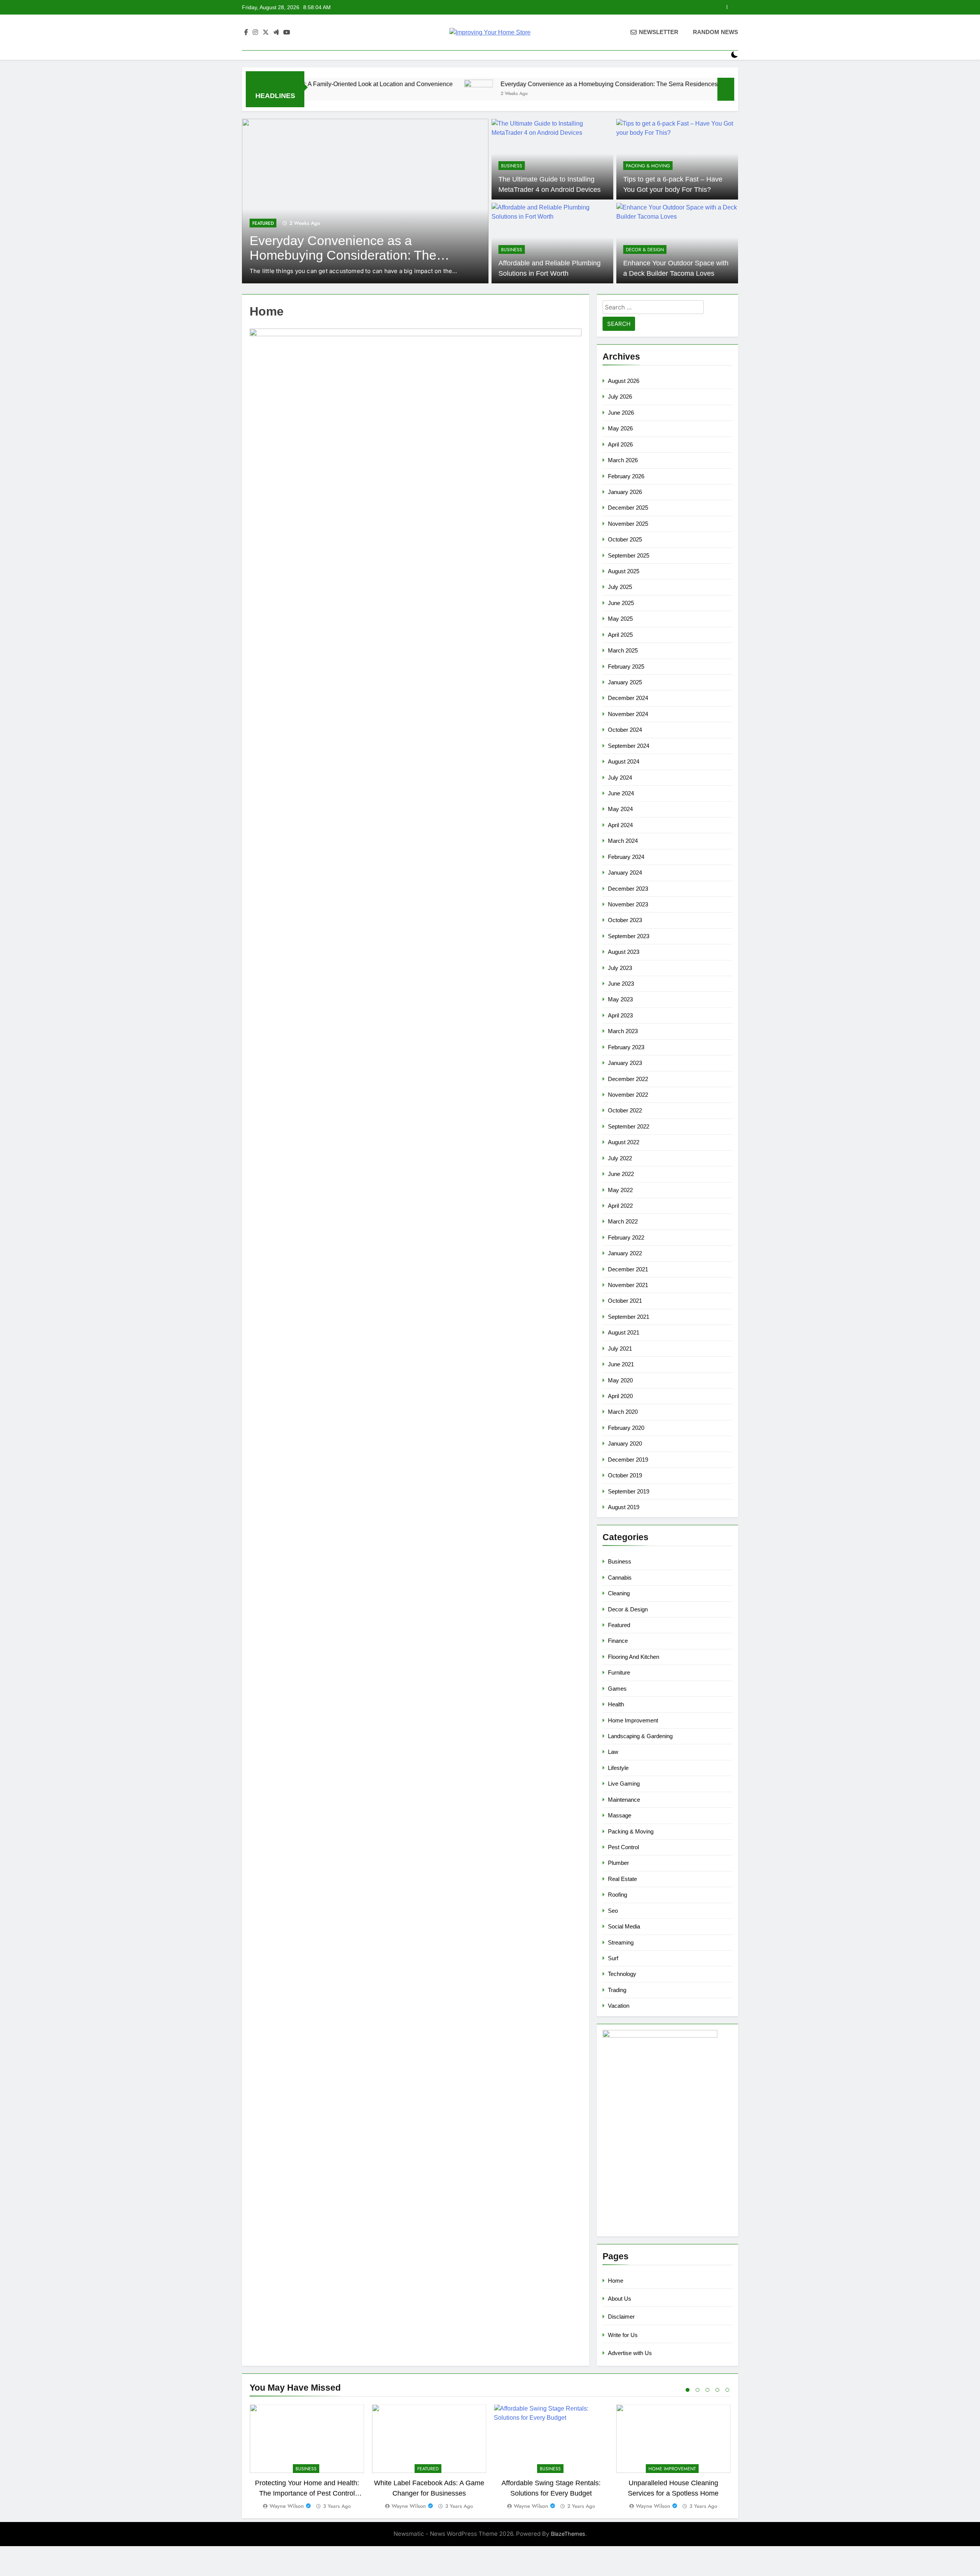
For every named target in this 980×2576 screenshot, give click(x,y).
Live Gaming (624, 1784)
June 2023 (621, 984)
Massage (620, 1815)
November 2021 (628, 1285)
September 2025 (629, 555)
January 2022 (625, 1253)
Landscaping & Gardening (640, 1736)
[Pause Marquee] (726, 89)
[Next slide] (733, 7)
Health (616, 1704)
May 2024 (620, 809)
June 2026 (621, 413)
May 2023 (620, 999)
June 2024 (621, 793)
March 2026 (623, 460)
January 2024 (625, 873)
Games (617, 1689)
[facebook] (246, 33)
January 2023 (625, 1063)
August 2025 (624, 571)
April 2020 (620, 1396)
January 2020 (625, 1443)
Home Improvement (276, 214)
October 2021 (625, 1301)
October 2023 (625, 920)
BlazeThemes (568, 2534)
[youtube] (287, 33)
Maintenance (624, 1800)
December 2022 (628, 1079)
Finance (618, 1641)
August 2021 (624, 1332)
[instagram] (255, 33)
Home (616, 2281)
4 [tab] (717, 2390)
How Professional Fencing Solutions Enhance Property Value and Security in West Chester (599, 7)
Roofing (617, 1895)
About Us (620, 2299)
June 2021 (621, 1364)
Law (613, 1752)
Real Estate (622, 1879)
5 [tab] (727, 2390)
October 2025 (625, 539)
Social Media (624, 1926)
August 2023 (624, 952)
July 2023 (620, 968)
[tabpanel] (307, 2457)
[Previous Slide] (721, 7)
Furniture (619, 1672)
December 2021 (628, 1269)
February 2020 (626, 1428)
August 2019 (624, 1507)
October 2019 (625, 1475)
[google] (276, 33)
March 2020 (623, 1412)
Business (512, 166)
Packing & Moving (648, 166)
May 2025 (620, 619)
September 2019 (629, 1491)
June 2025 (621, 603)
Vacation (619, 2006)
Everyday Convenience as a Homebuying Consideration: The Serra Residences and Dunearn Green (508, 84)
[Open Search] (721, 55)
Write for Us (623, 2335)
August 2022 (624, 1142)
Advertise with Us (630, 2353)
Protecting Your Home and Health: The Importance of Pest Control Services (307, 2493)
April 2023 (620, 1015)
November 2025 (628, 524)
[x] (266, 33)
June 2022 (621, 1174)
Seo (613, 1911)
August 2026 (624, 381)
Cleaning (619, 1593)
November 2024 (628, 714)
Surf (613, 1958)
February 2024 (626, 857)
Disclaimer (621, 2317)
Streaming (621, 1942)
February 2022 (626, 1237)
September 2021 (629, 1317)
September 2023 (629, 936)
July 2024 (620, 778)
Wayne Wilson (287, 2506)
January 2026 (625, 492)
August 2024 (624, 761)
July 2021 (620, 1349)
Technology (622, 1974)
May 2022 (620, 1190)
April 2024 (620, 825)
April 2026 (620, 444)
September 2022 (629, 1126)
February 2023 (626, 1047)
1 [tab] (688, 2390)
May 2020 (620, 1380)
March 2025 (623, 650)
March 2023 (623, 1031)
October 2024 (625, 730)
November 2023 (628, 904)
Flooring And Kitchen (634, 1657)
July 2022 (620, 1158)
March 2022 (623, 1221)
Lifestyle (618, 1768)
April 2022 (620, 1206)
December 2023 (628, 889)
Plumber (618, 1863)
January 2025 (625, 682)
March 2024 (623, 841)
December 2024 (628, 698)
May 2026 (620, 428)
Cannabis (620, 1577)
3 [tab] (707, 2390)
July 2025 (620, 587)
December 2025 (628, 508)
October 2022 (625, 1110)
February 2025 (626, 666)
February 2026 (626, 476)
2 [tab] (697, 2390)
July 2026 (620, 397)
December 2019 (628, 1460)
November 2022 (628, 1095)
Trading (617, 1990)
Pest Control (623, 1847)
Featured (619, 1625)
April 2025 (620, 635)
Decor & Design (645, 250)
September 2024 (629, 746)
